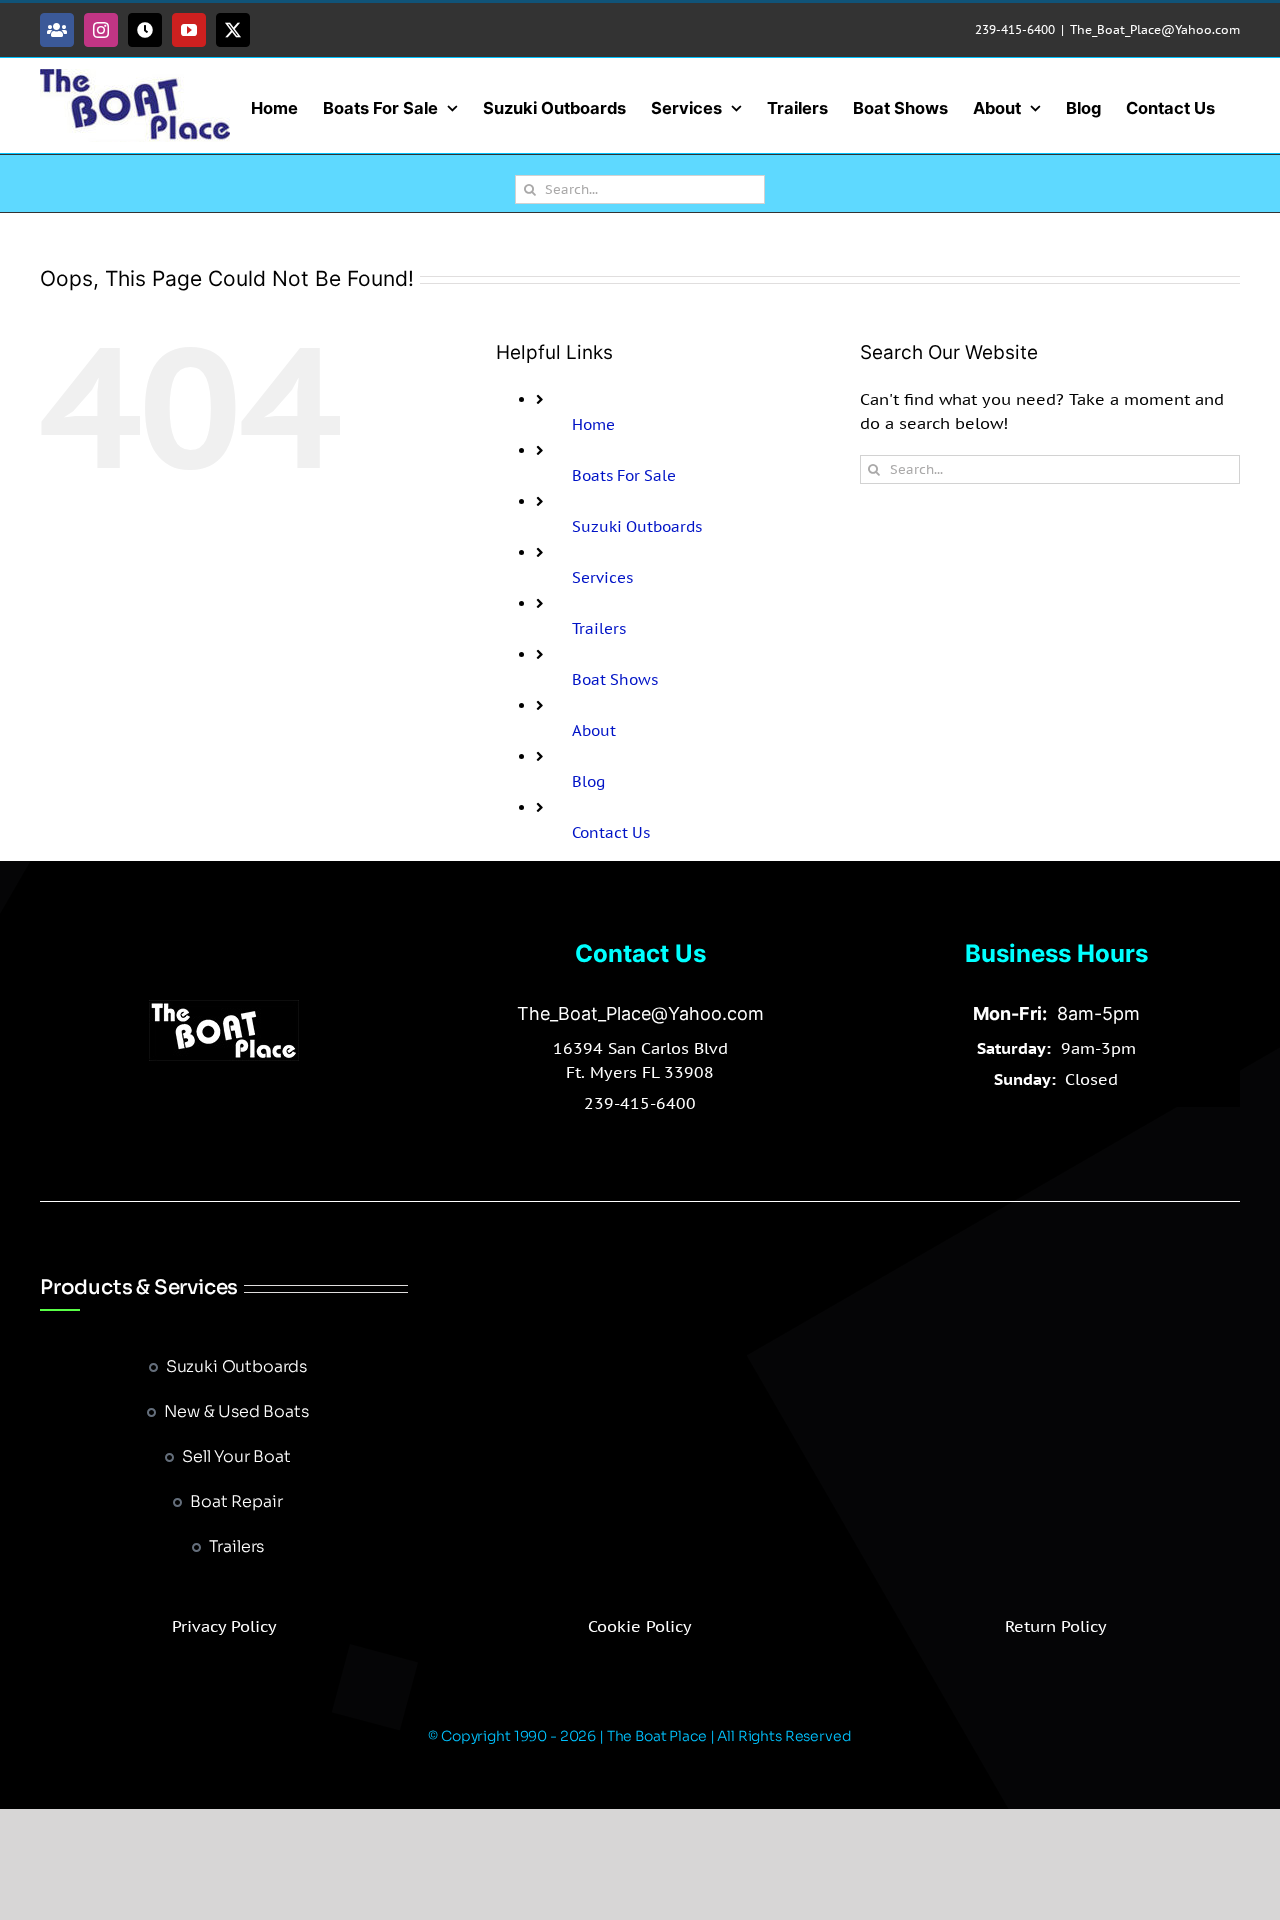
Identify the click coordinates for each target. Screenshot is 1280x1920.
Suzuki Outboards (637, 526)
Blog (588, 781)
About (594, 730)
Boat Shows (615, 679)
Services (602, 577)
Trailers (599, 628)
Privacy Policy (224, 1626)
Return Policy (1056, 1626)
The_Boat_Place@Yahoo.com (1155, 29)
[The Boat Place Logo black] (224, 1008)
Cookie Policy (640, 1626)
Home (593, 424)
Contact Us (611, 832)
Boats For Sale (624, 475)
